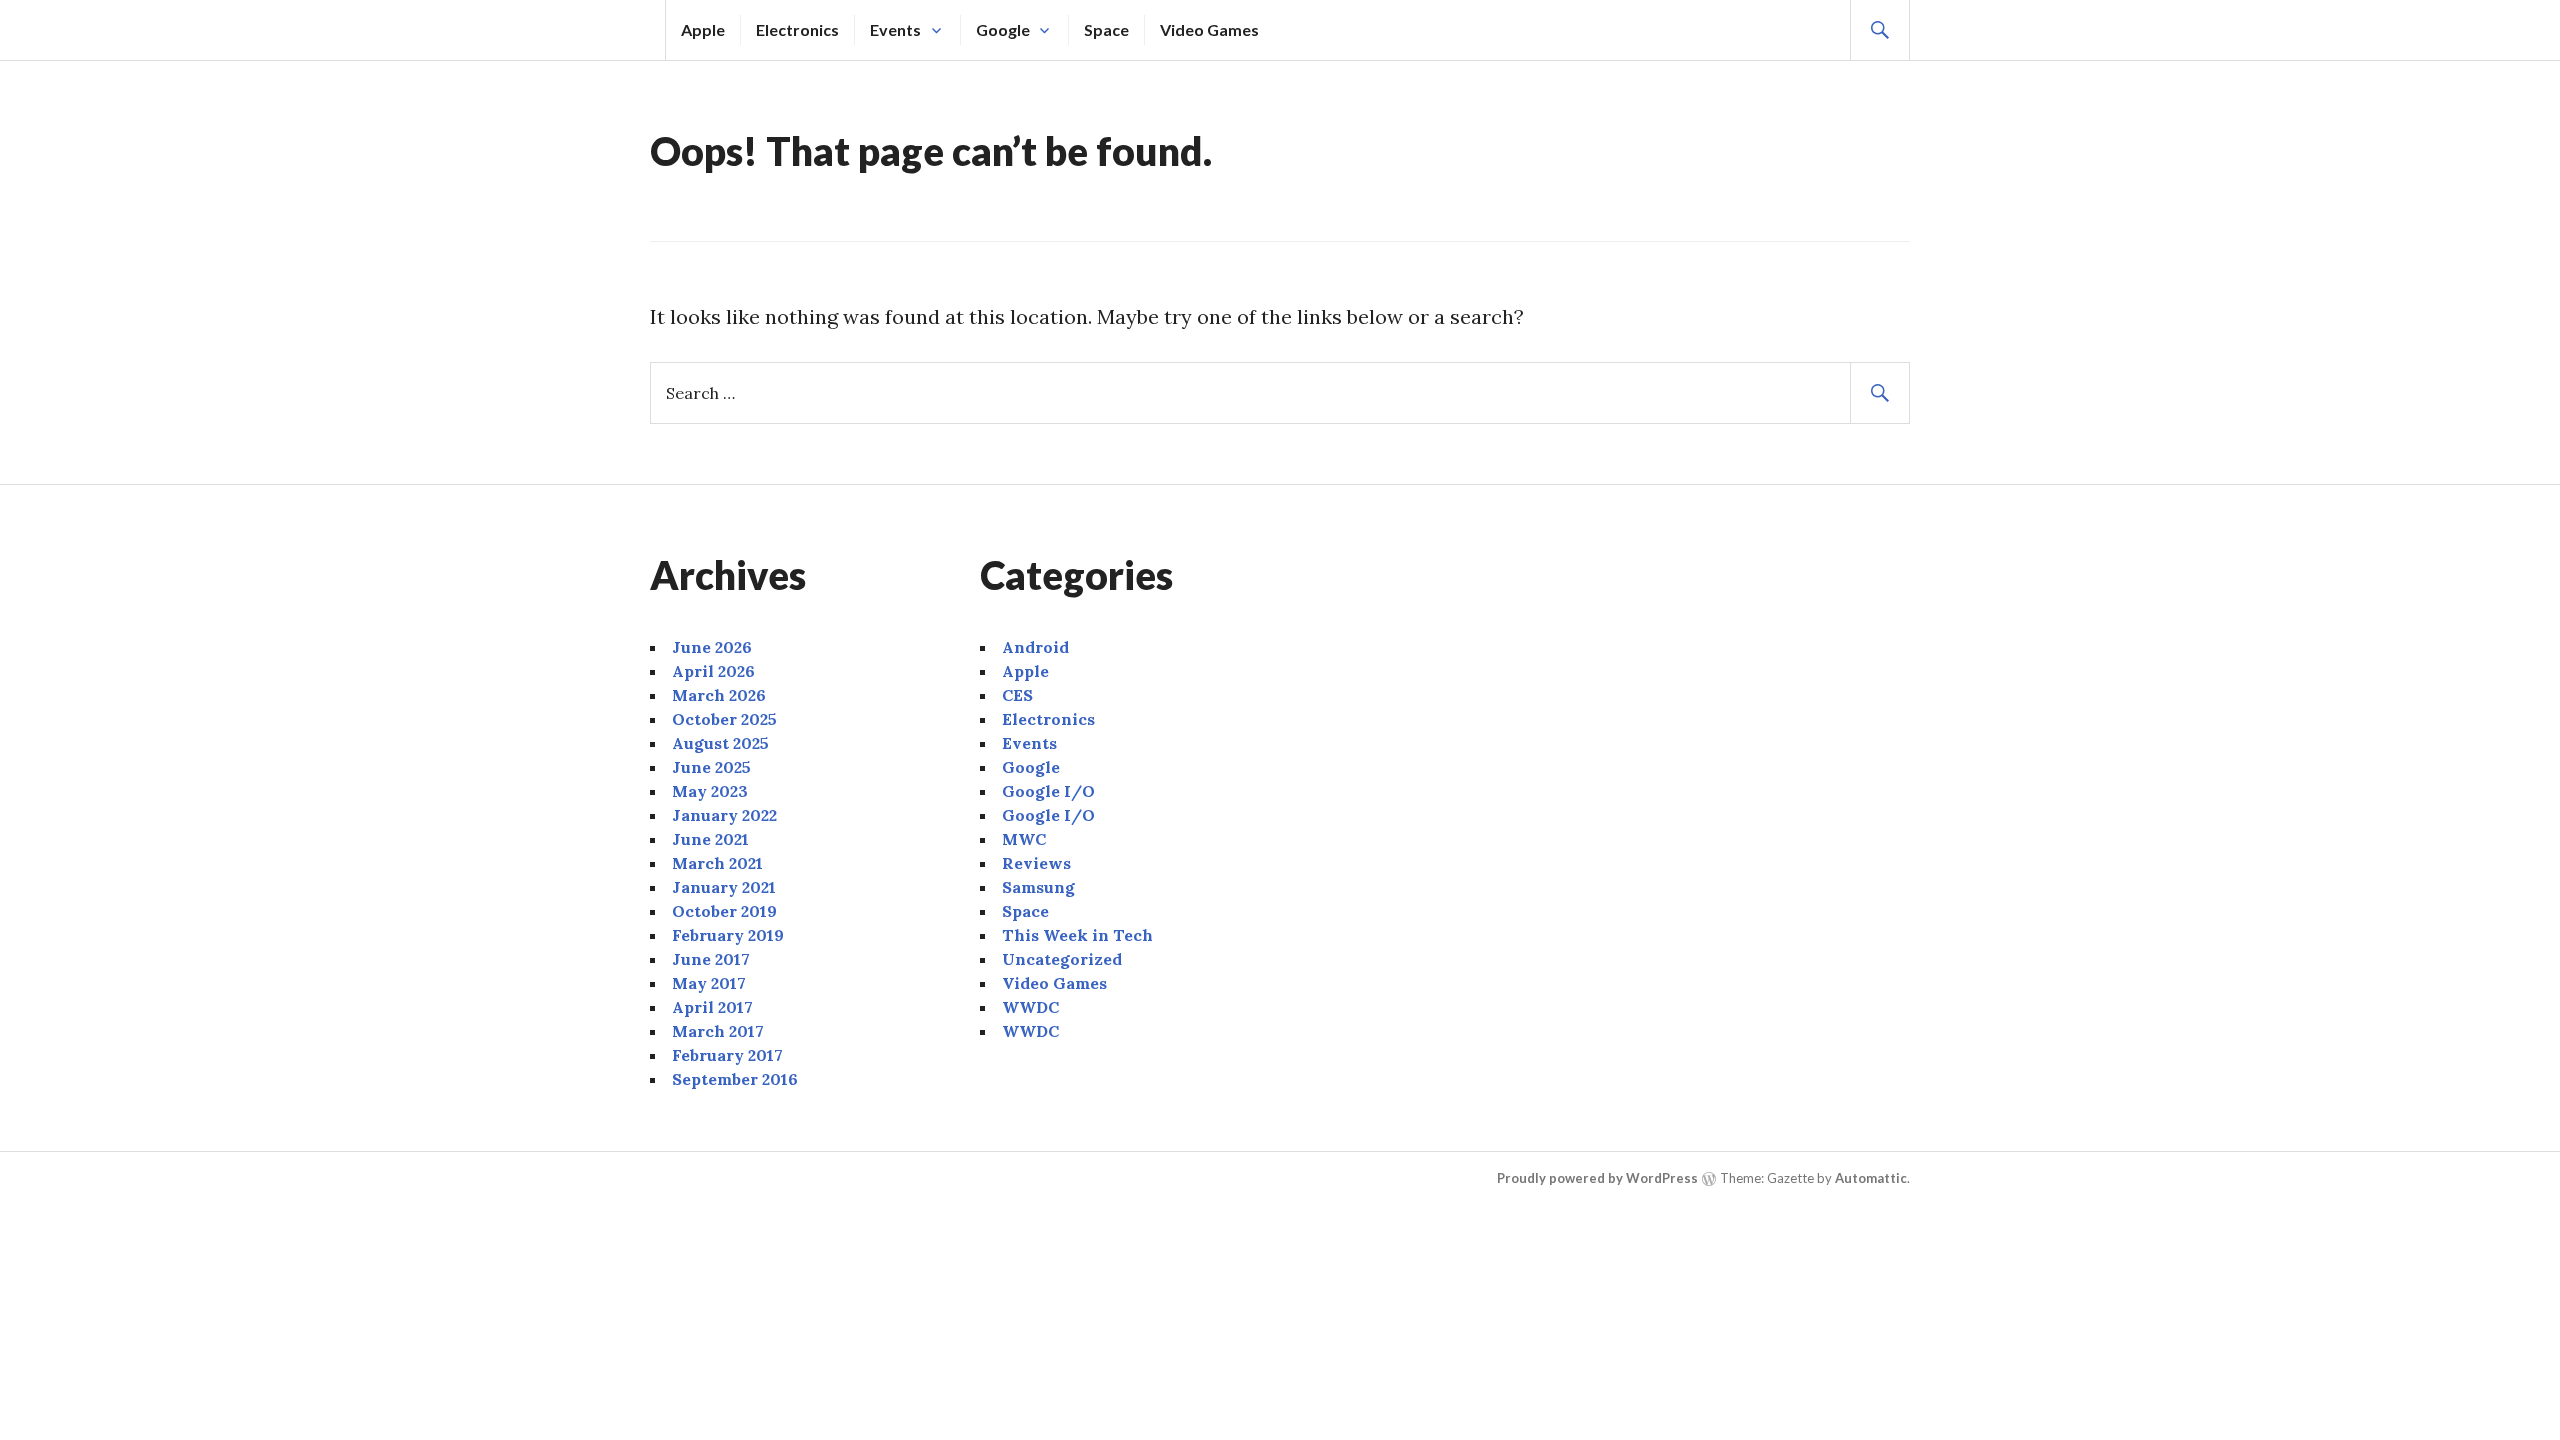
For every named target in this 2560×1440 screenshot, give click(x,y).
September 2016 (735, 1079)
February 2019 (728, 935)
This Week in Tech (1077, 935)
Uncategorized (1062, 959)
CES (1017, 695)
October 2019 (724, 911)
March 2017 (718, 1031)
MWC (1024, 839)
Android (1035, 647)
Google (1003, 29)
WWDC (1030, 1007)
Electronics (797, 29)
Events (895, 29)
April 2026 (713, 671)
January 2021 (724, 887)
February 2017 (727, 1055)
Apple (703, 29)
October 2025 (724, 719)
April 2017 (712, 1007)
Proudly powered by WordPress (1597, 1178)
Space (1106, 29)
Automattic (1871, 1178)
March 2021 (717, 863)
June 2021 (710, 839)
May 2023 (710, 791)
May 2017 (709, 983)
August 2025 (720, 743)
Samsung (1038, 887)
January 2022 (724, 815)
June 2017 (711, 959)
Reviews (1036, 863)
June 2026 (712, 647)
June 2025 (711, 767)
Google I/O (1048, 791)
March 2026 (719, 695)
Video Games (1209, 29)
